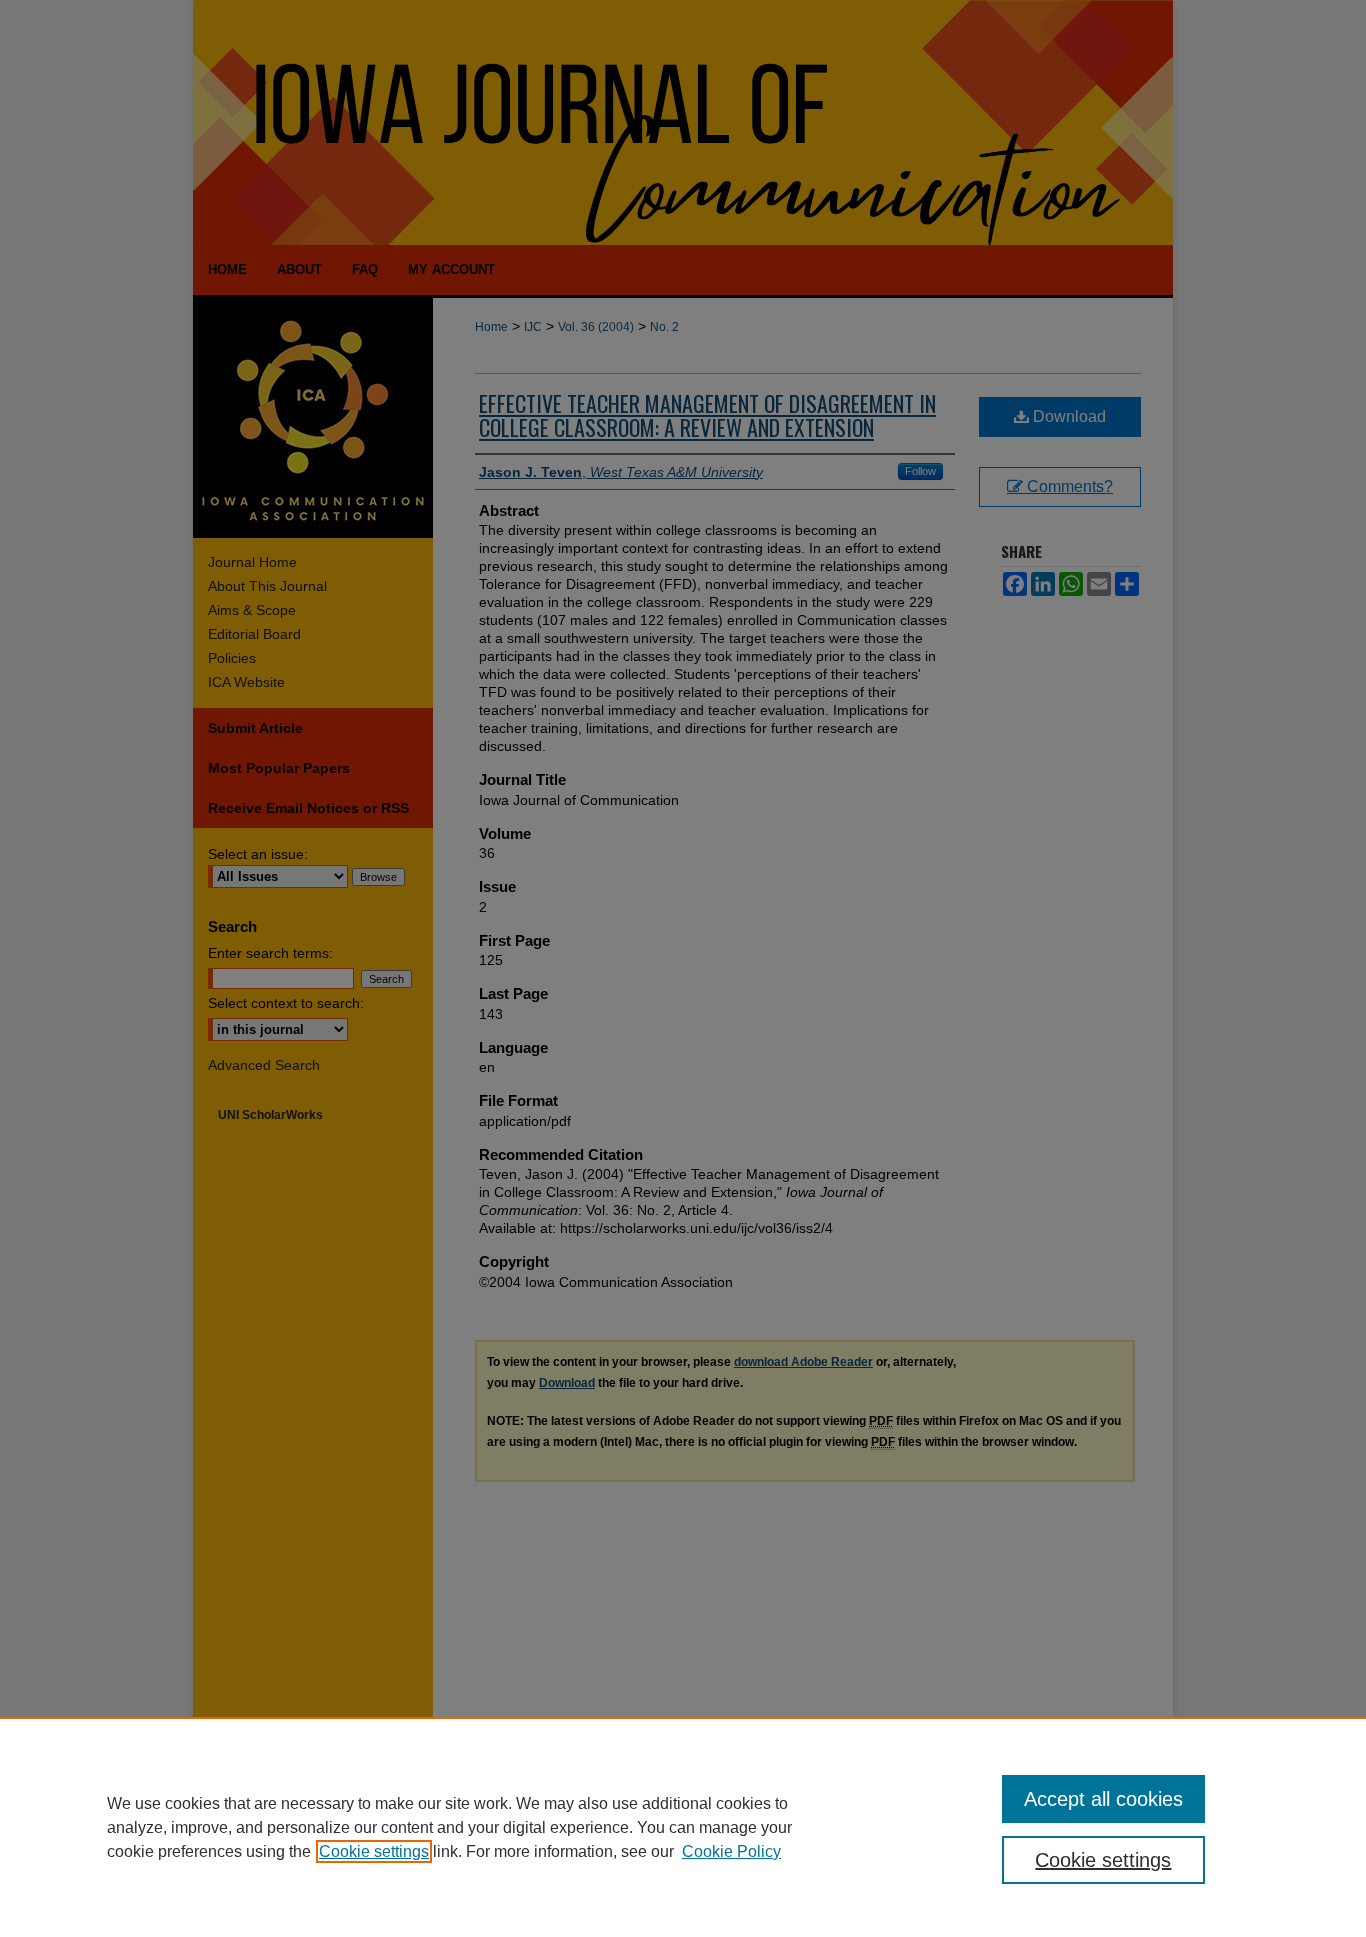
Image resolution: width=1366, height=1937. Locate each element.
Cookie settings (374, 1851)
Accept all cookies (1103, 1799)
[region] (683, 1827)
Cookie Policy (731, 1851)
